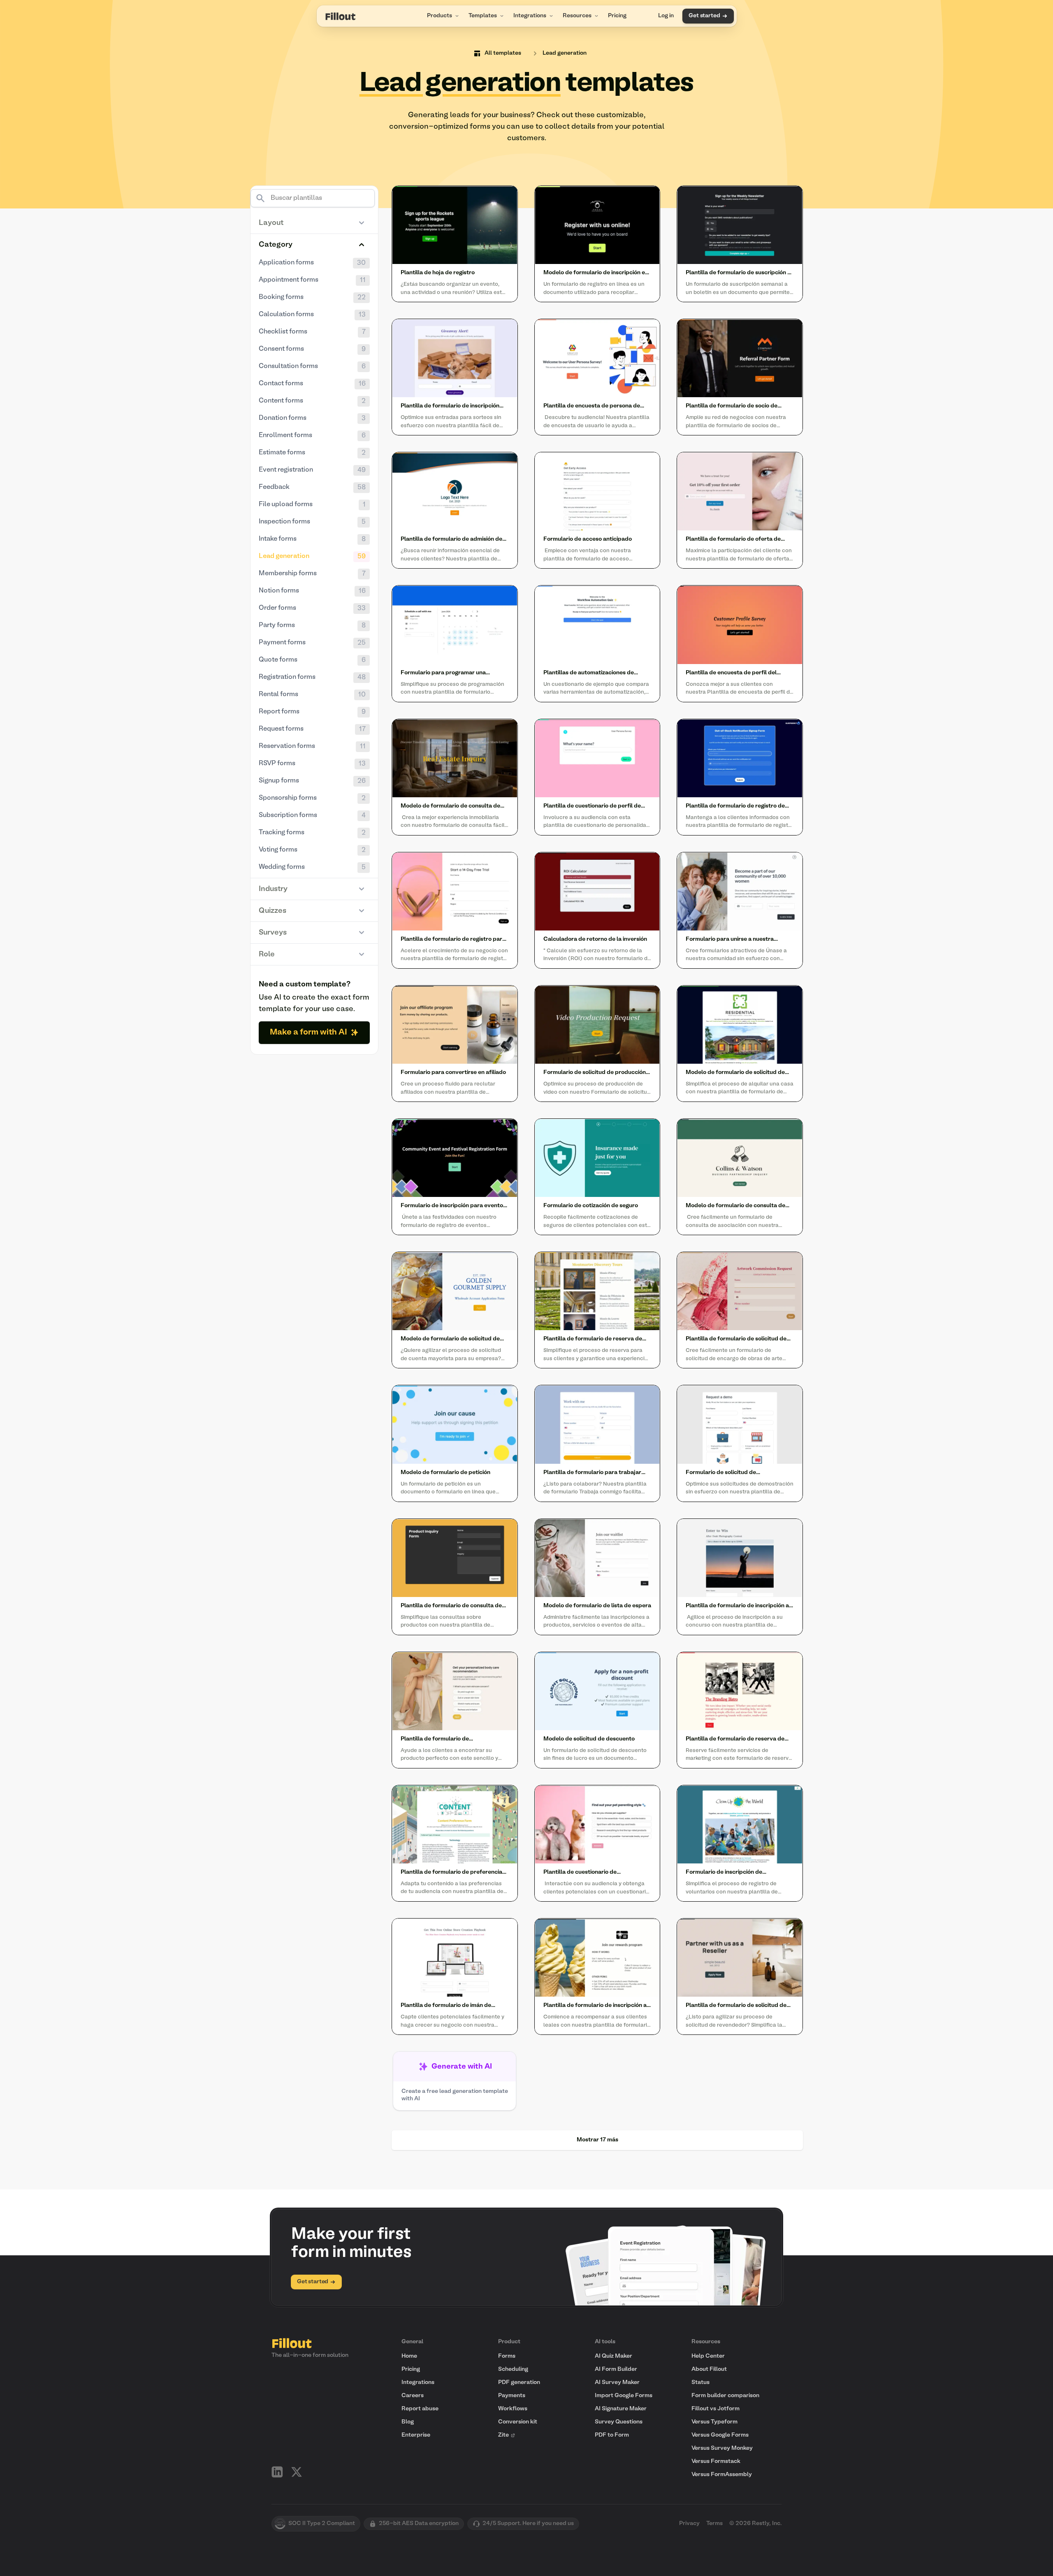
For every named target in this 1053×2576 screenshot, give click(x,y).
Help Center (708, 2356)
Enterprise (416, 2435)
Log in (666, 16)
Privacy (689, 2524)
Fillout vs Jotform (716, 2409)
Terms (714, 2524)
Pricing (617, 16)
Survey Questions (619, 2422)
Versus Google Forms (720, 2435)
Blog (408, 2422)
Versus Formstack (716, 2461)
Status (700, 2383)
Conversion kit (518, 2422)
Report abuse (420, 2409)
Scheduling (513, 2369)
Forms (507, 2356)
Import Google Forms (624, 2396)
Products (440, 16)
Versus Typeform (714, 2422)
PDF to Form (612, 2435)
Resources (577, 16)
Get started (704, 16)
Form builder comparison (725, 2396)
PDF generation (519, 2383)
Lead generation (565, 53)
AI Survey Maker (617, 2383)
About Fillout (709, 2369)
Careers (413, 2396)
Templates (483, 16)
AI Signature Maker (621, 2409)
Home (409, 2356)
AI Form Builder (616, 2369)
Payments (512, 2396)
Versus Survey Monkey (722, 2448)
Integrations (530, 16)
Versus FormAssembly (722, 2475)
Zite (503, 2435)
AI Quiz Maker (613, 2356)
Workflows (513, 2409)
